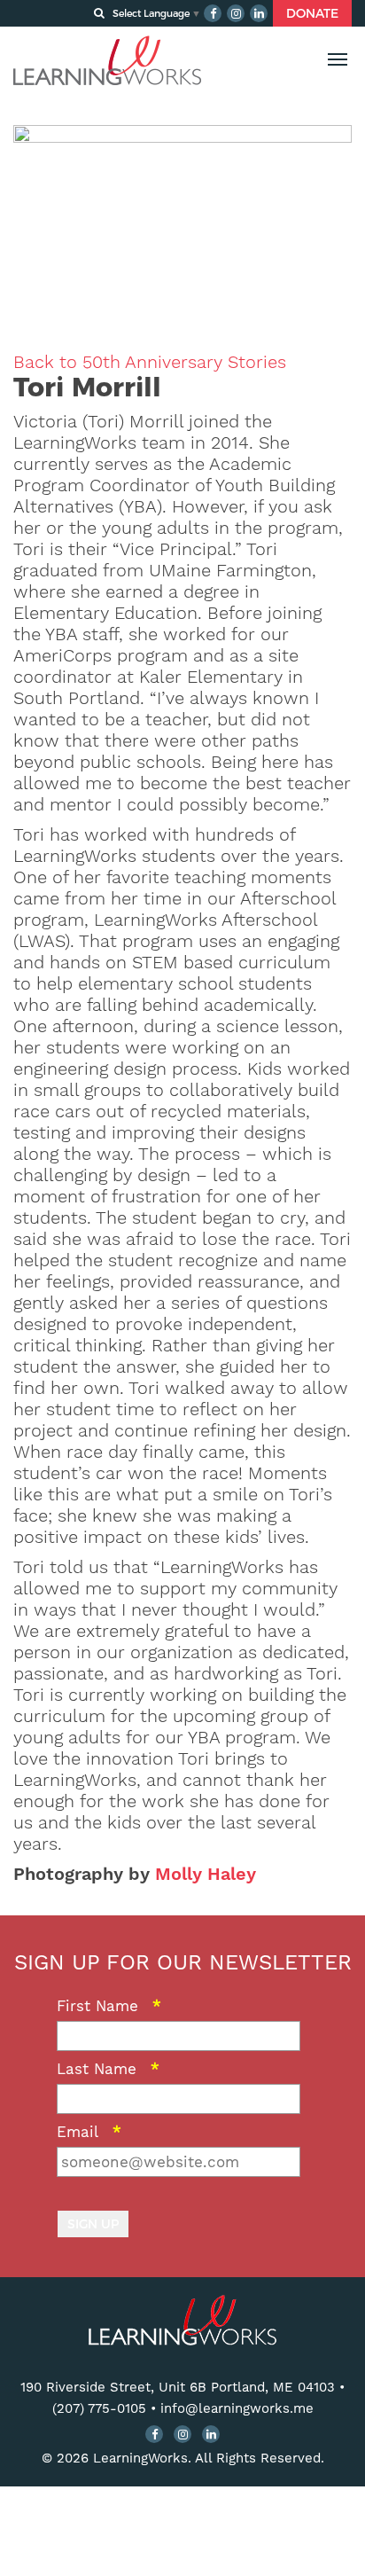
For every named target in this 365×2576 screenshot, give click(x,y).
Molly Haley (206, 1874)
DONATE (312, 13)
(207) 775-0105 (99, 2408)
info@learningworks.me (237, 2408)
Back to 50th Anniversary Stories (150, 362)
